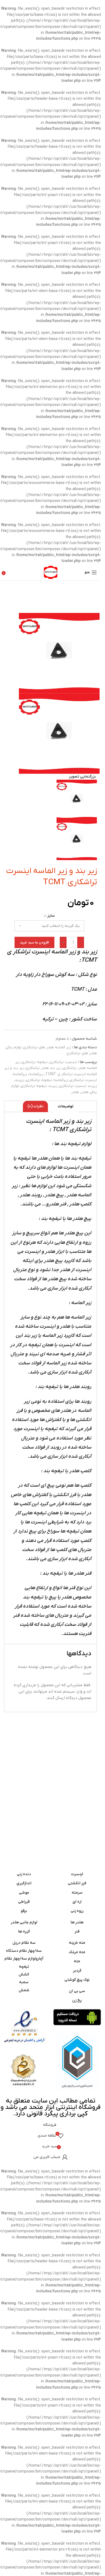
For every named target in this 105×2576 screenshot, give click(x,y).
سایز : (50, 916)
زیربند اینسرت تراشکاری (78, 1086)
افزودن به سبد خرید (34, 943)
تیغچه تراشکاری (35, 1062)
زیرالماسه (36, 1074)
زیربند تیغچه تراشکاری (39, 1086)
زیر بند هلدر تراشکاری (43, 1068)
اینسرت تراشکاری (63, 1062)
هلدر (75, 1092)
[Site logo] (51, 572)
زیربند (20, 1080)
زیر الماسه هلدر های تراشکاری (47, 1047)
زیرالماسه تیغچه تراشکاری (47, 1080)
